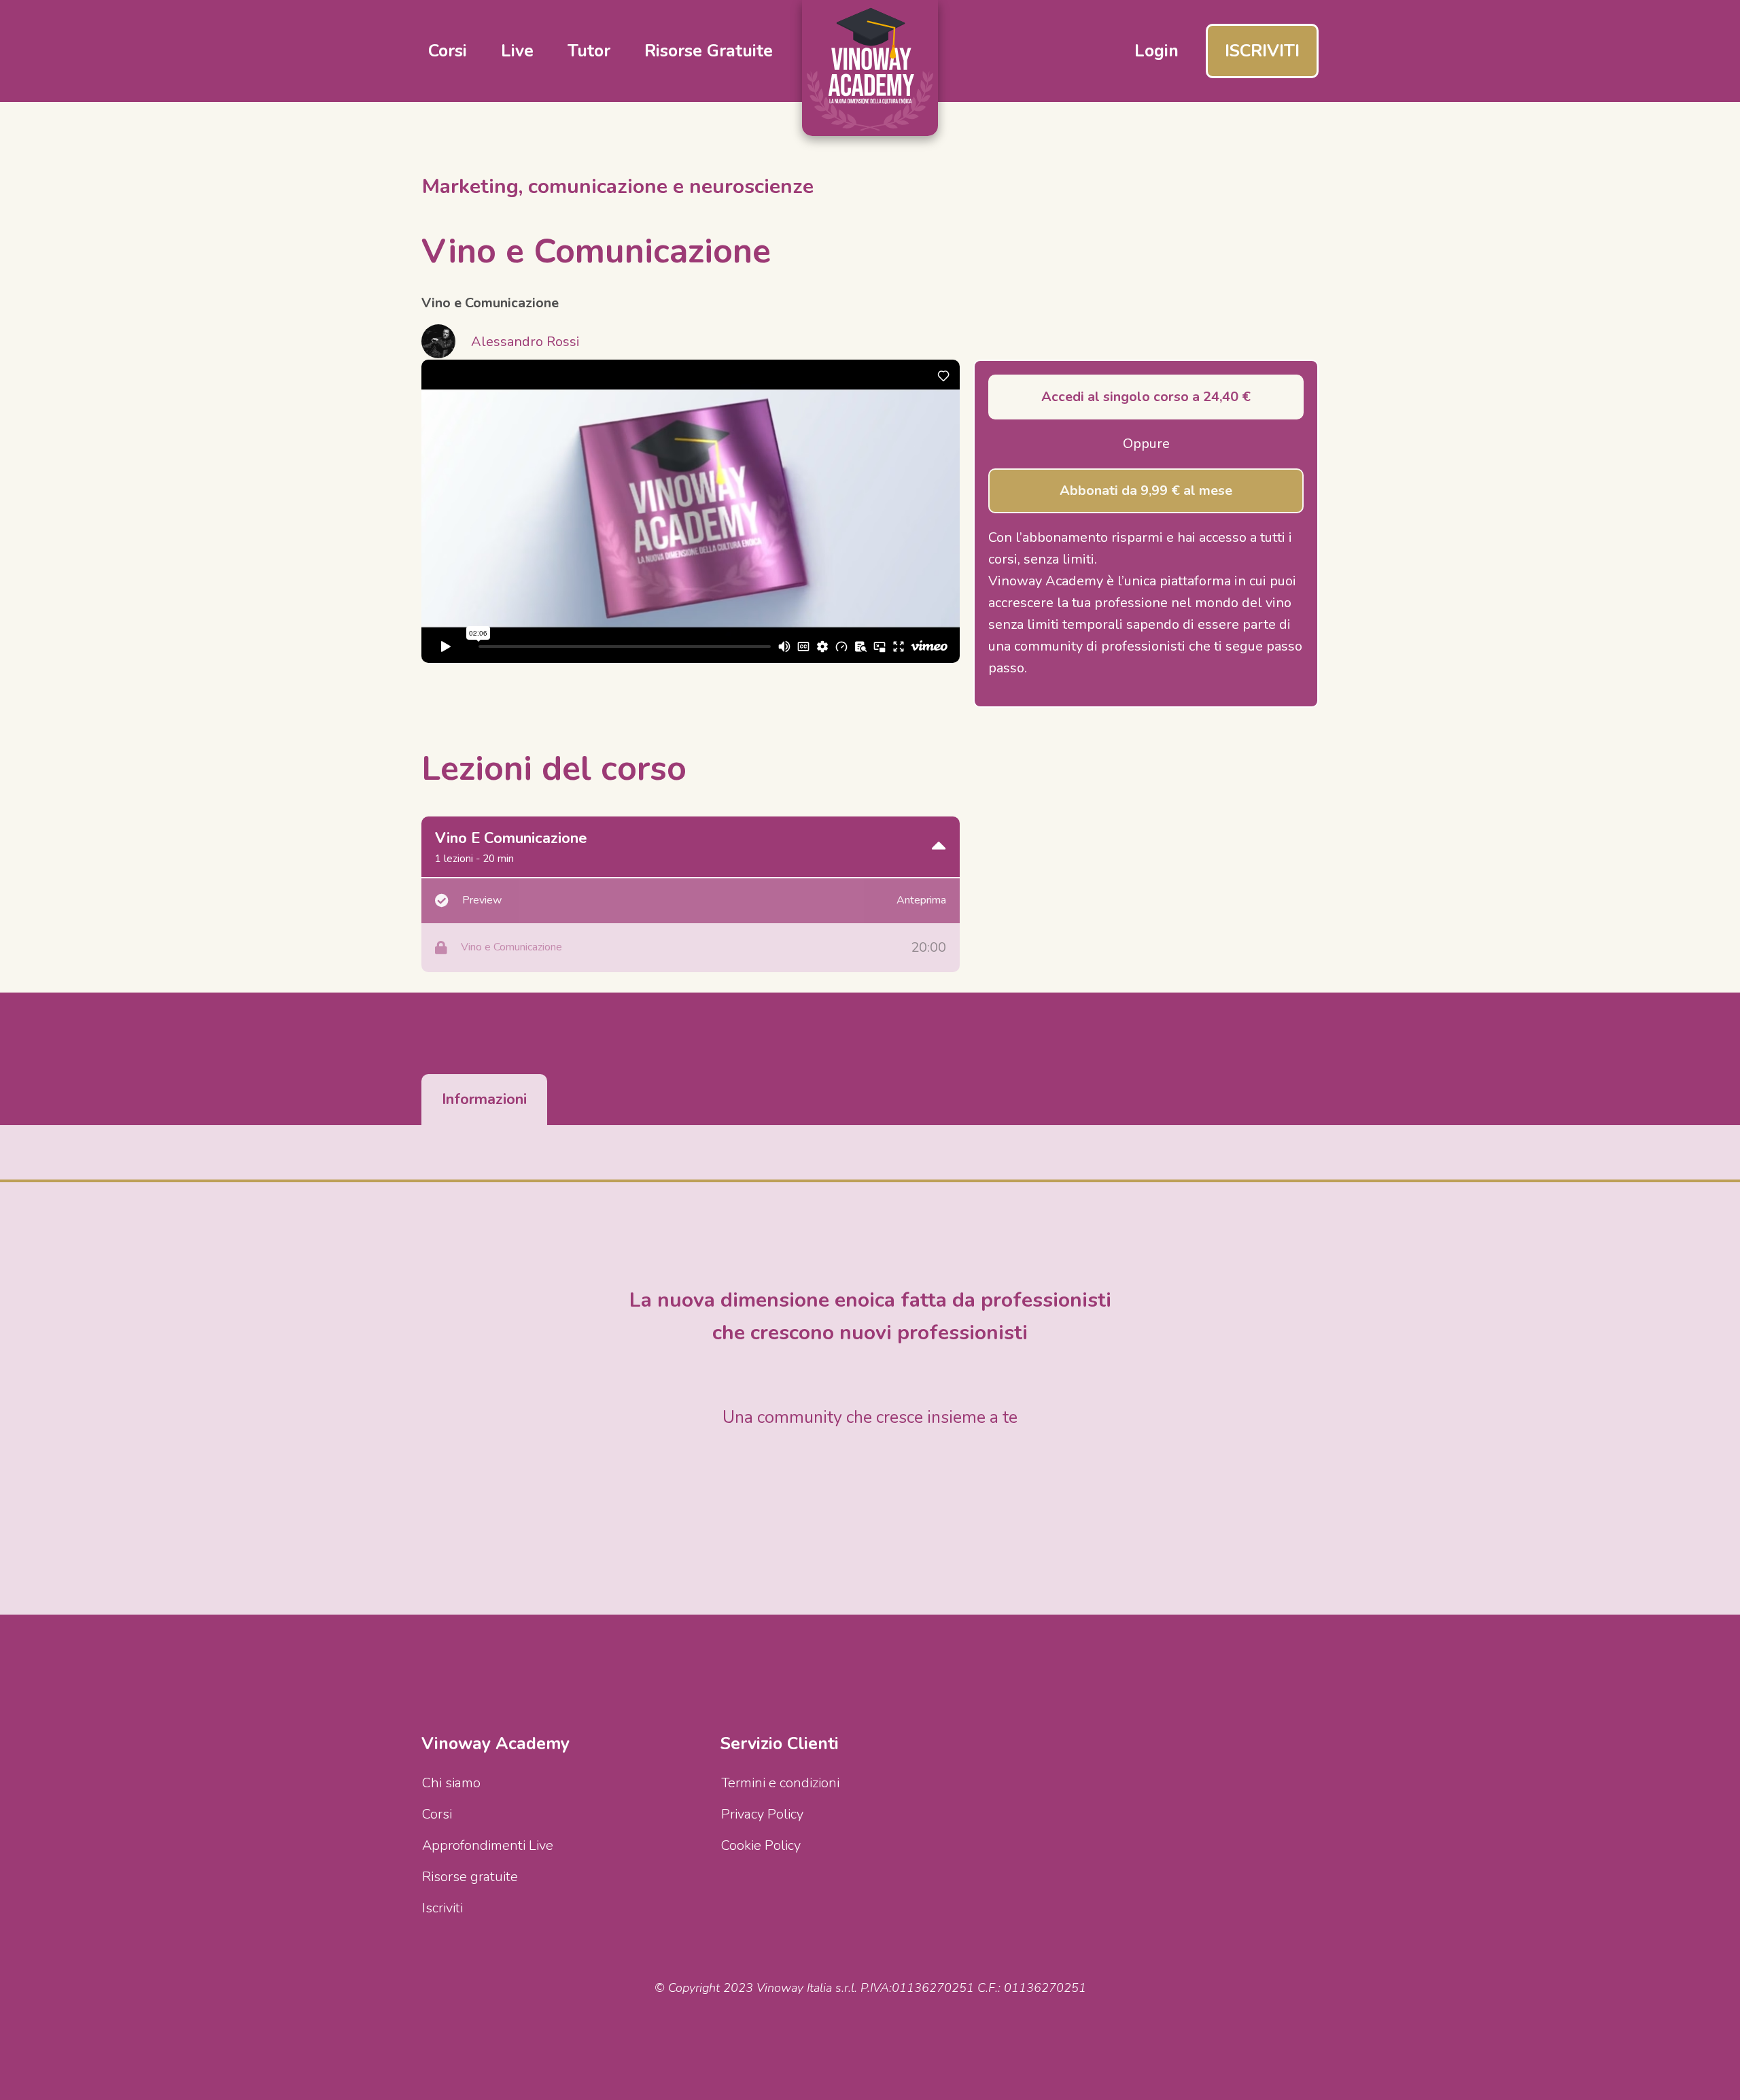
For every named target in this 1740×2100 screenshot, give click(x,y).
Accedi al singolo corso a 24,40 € (1146, 397)
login (1156, 51)
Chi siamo (451, 1783)
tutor (589, 51)
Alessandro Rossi (525, 342)
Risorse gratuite (709, 51)
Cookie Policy (761, 1845)
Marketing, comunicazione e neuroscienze (618, 187)
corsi (448, 51)
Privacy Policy (762, 1814)
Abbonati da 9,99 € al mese (1146, 490)
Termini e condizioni (780, 1783)
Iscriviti (442, 1908)
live (517, 51)
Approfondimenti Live (488, 1845)
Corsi (437, 1814)
